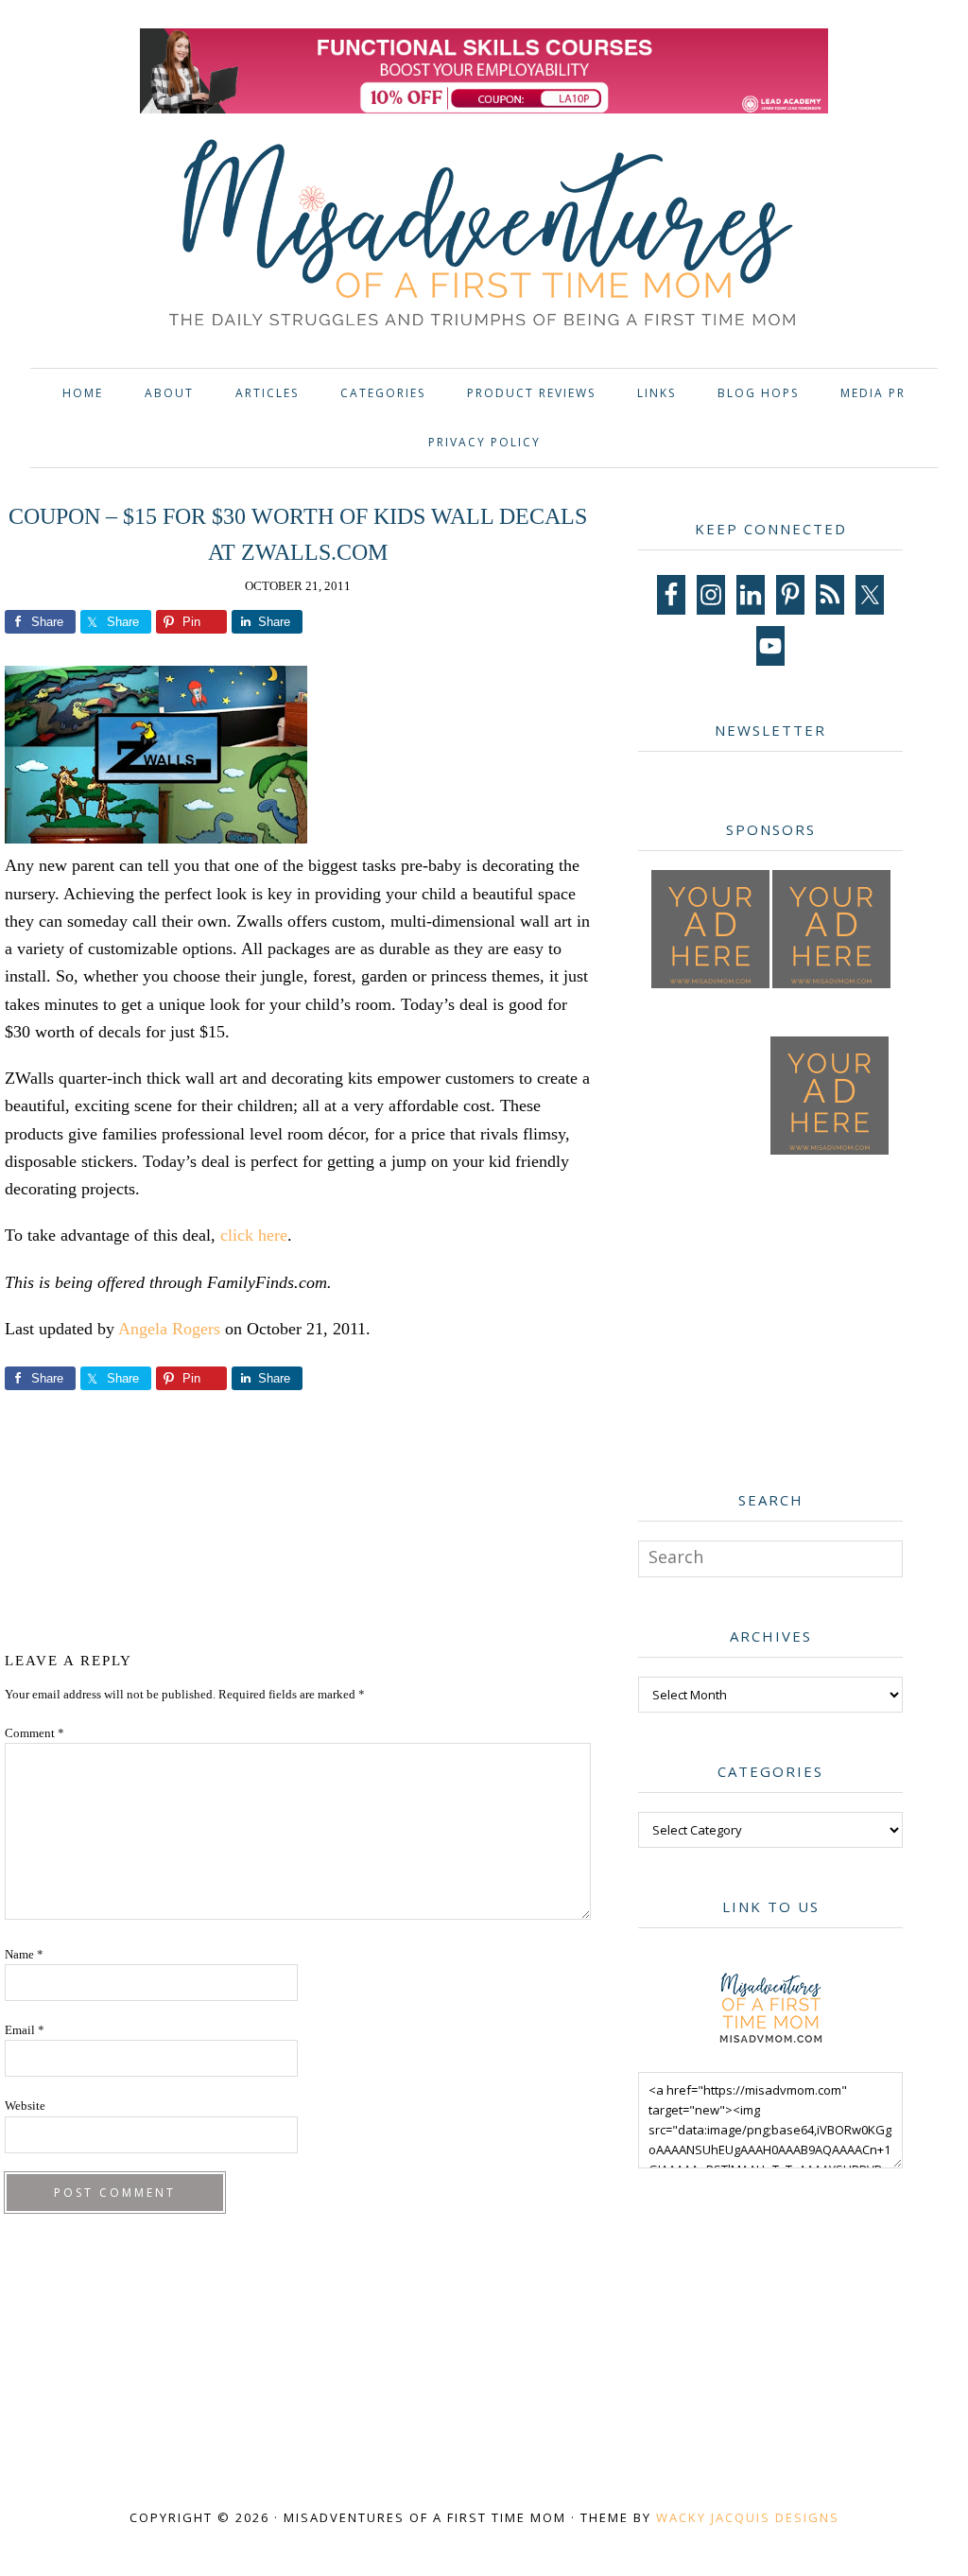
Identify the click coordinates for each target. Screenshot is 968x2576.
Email (25, 2030)
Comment (35, 1733)
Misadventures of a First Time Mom (484, 236)
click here (254, 1235)
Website (25, 2106)
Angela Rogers (169, 1329)
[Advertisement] (354, 1517)
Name (24, 1954)
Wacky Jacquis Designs (748, 2517)
